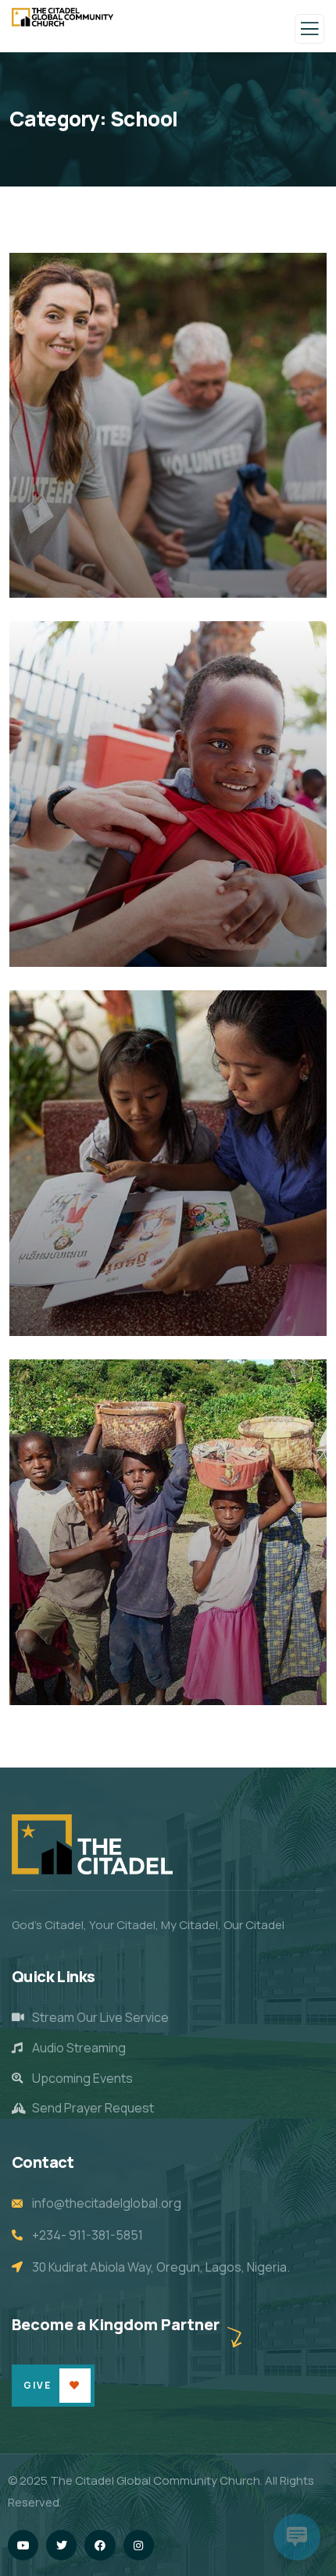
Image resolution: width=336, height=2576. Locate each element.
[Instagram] (139, 2545)
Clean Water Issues (102, 945)
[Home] (92, 1844)
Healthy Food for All (104, 1683)
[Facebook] (100, 2545)
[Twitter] (61, 2545)
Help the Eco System (107, 576)
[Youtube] (23, 2545)
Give (38, 2385)
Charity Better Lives (105, 1314)
